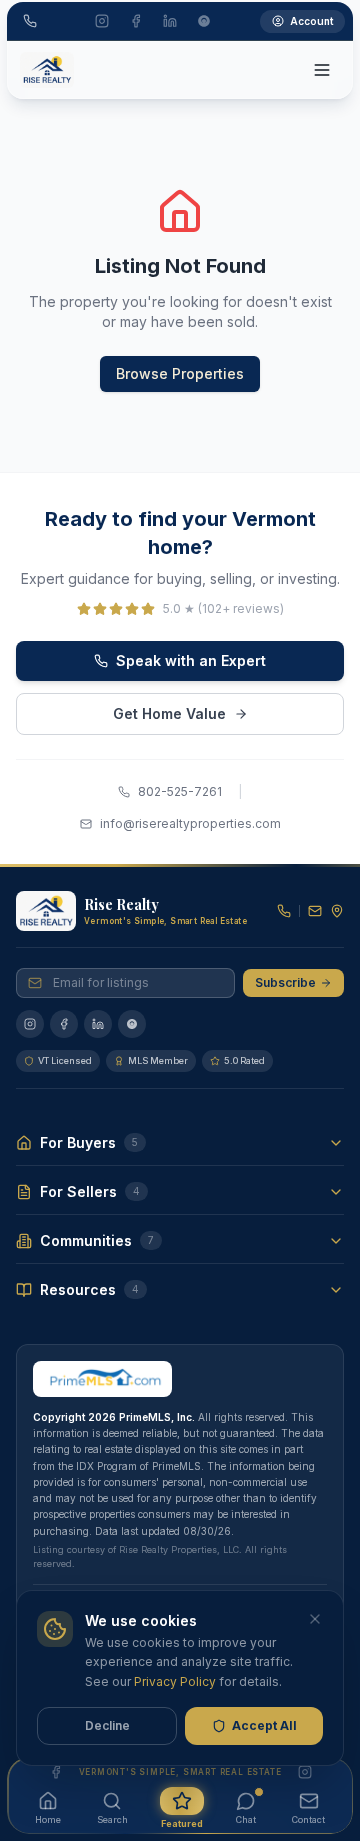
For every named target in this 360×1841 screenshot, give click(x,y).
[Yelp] (132, 1024)
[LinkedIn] (98, 1024)
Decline (107, 1725)
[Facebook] (64, 1024)
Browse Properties (180, 373)
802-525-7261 (180, 791)
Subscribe (285, 982)
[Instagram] (30, 1024)
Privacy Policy (175, 1681)
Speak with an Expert (191, 660)
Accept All (264, 1725)
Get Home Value (169, 713)
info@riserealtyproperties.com (190, 823)
